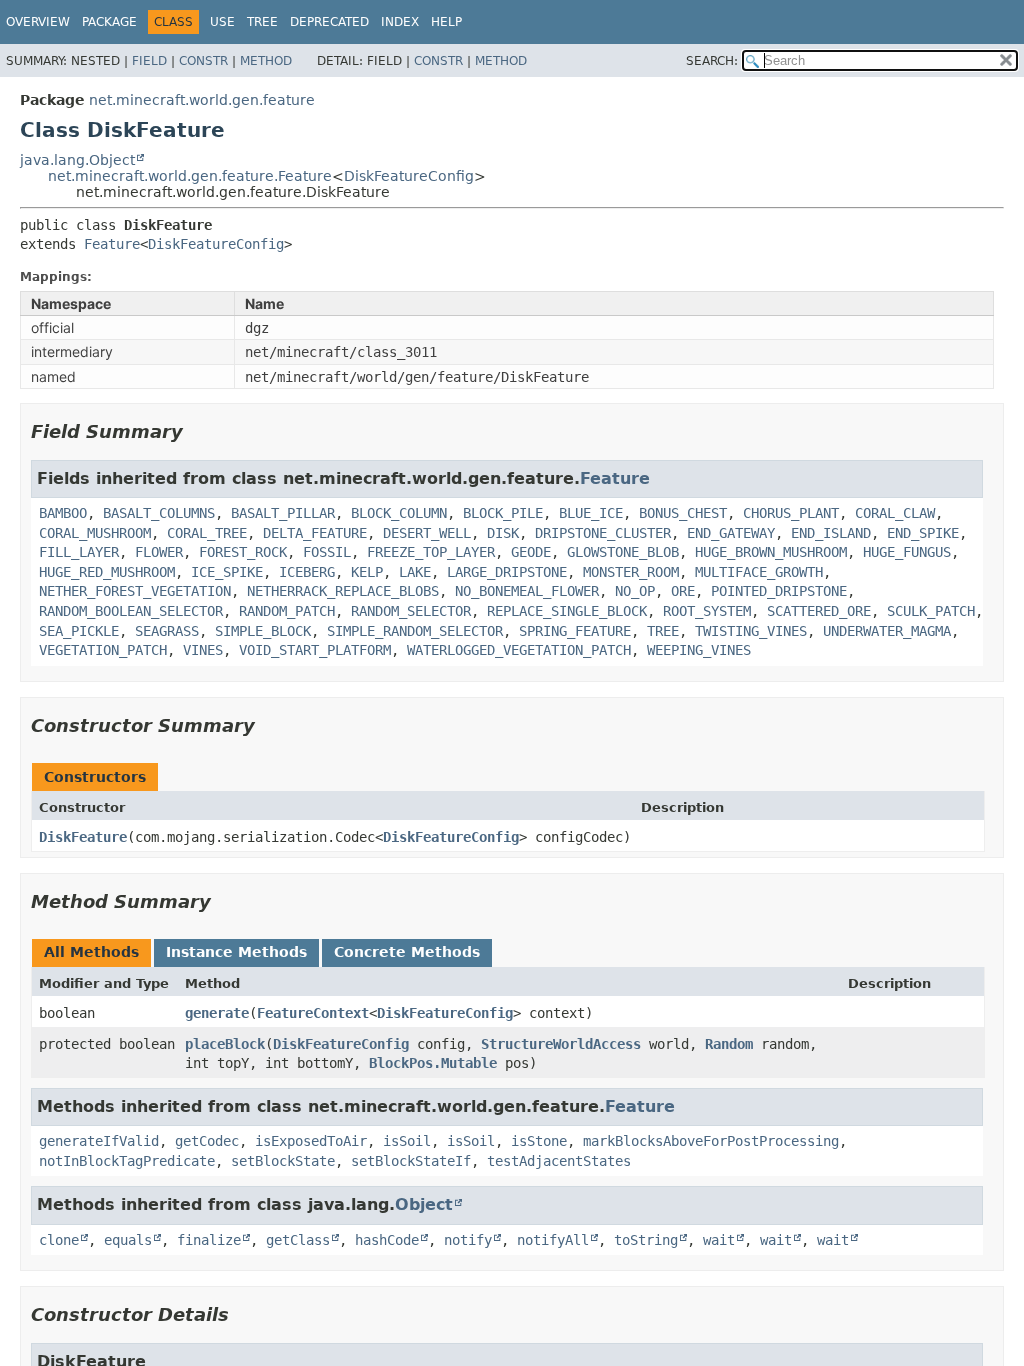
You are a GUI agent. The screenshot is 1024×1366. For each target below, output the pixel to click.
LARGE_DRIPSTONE (507, 572)
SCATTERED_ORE (819, 611)
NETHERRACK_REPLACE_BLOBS (343, 591)
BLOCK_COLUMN (399, 513)
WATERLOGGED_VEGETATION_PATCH (519, 650)
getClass (298, 1240)
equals (128, 1240)
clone (59, 1240)
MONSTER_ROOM (631, 572)
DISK (503, 533)
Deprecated (329, 22)
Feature (112, 244)
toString (646, 1240)
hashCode (387, 1240)
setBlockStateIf (411, 1161)
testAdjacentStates (559, 1161)
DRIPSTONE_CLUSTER (603, 533)
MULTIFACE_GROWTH (759, 572)
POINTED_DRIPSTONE (779, 591)
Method (266, 61)
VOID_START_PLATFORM (315, 650)
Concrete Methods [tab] (407, 952)
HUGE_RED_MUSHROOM (107, 572)
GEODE (531, 552)
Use (222, 22)
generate (217, 1013)
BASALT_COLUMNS (159, 513)
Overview (38, 22)
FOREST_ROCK (243, 552)
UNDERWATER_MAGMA (887, 631)
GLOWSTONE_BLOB (623, 552)
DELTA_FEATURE (315, 533)
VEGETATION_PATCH (103, 650)
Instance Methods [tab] (236, 952)
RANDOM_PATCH (287, 611)
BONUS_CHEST (683, 513)
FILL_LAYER (79, 552)
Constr (203, 61)
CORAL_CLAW (895, 513)
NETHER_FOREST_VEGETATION (135, 591)
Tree (262, 22)
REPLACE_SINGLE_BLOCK (567, 611)
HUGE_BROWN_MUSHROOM (771, 552)
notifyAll (553, 1240)
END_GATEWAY (731, 533)
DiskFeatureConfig (409, 176)
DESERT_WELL (427, 533)
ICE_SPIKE (227, 572)
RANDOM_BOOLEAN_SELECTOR (131, 611)
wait (719, 1240)
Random (729, 1044)
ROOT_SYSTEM (707, 611)
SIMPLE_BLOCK (263, 631)
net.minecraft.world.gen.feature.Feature (190, 176)
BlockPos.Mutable (433, 1063)
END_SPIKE (923, 533)
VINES (203, 650)
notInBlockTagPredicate (127, 1161)
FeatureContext (313, 1013)
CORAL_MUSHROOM (95, 533)
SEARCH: (712, 61)
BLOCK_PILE (503, 513)
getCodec (207, 1141)
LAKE (415, 572)
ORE (683, 591)
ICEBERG (307, 572)
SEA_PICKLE (79, 631)
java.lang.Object (77, 160)
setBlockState (283, 1161)
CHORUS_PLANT (791, 513)
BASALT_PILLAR (283, 513)
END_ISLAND (831, 533)
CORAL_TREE (207, 533)
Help (446, 22)
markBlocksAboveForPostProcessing (711, 1141)
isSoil (407, 1141)
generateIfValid (99, 1141)
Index (400, 22)
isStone (539, 1141)
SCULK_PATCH (931, 611)
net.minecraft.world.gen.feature (202, 100)
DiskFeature (83, 837)
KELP (367, 572)
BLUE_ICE (591, 513)
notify (468, 1240)
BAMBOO (63, 513)
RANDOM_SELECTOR (411, 611)
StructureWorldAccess (561, 1044)
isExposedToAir (311, 1141)
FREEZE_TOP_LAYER (431, 552)
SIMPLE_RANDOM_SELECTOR (415, 631)
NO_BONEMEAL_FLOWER (527, 591)
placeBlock (225, 1044)
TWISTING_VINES (751, 631)
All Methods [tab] (91, 952)
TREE (663, 631)
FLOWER (159, 552)
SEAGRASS (167, 631)
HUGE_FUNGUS (907, 552)
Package (109, 22)
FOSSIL (327, 552)
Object (424, 1204)
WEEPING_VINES (699, 650)
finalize (209, 1240)
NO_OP (635, 591)
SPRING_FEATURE (575, 631)
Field (149, 61)
